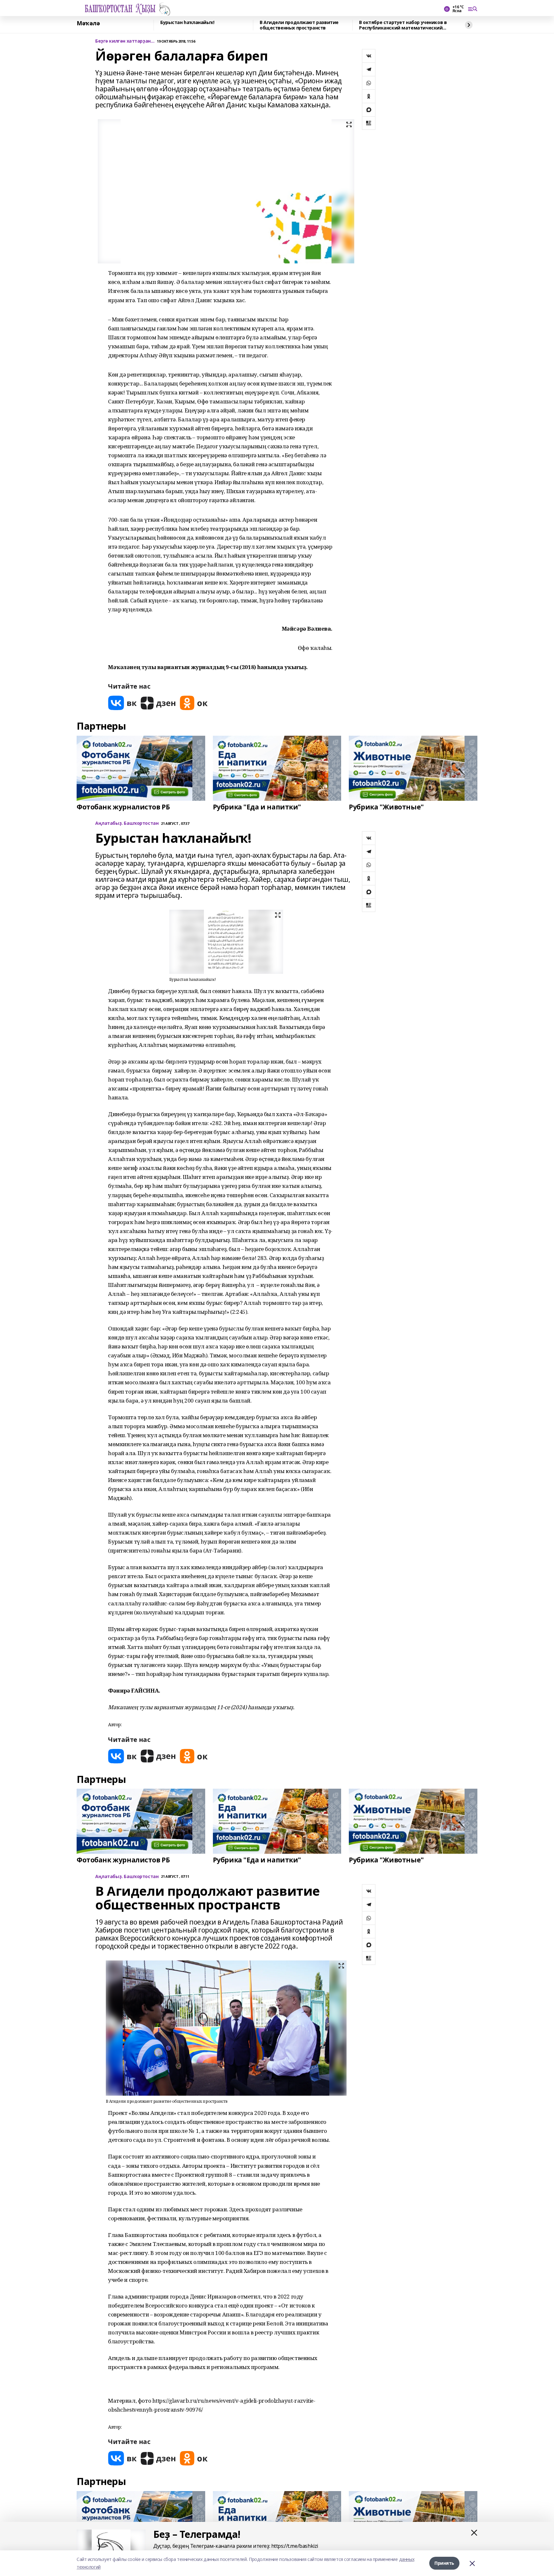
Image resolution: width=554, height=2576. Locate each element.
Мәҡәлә (88, 23)
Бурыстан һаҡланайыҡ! (187, 23)
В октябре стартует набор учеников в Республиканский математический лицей (403, 25)
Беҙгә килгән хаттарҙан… (125, 41)
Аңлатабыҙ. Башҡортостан (127, 823)
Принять (444, 2563)
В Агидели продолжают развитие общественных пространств (299, 25)
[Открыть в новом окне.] (122, 703)
